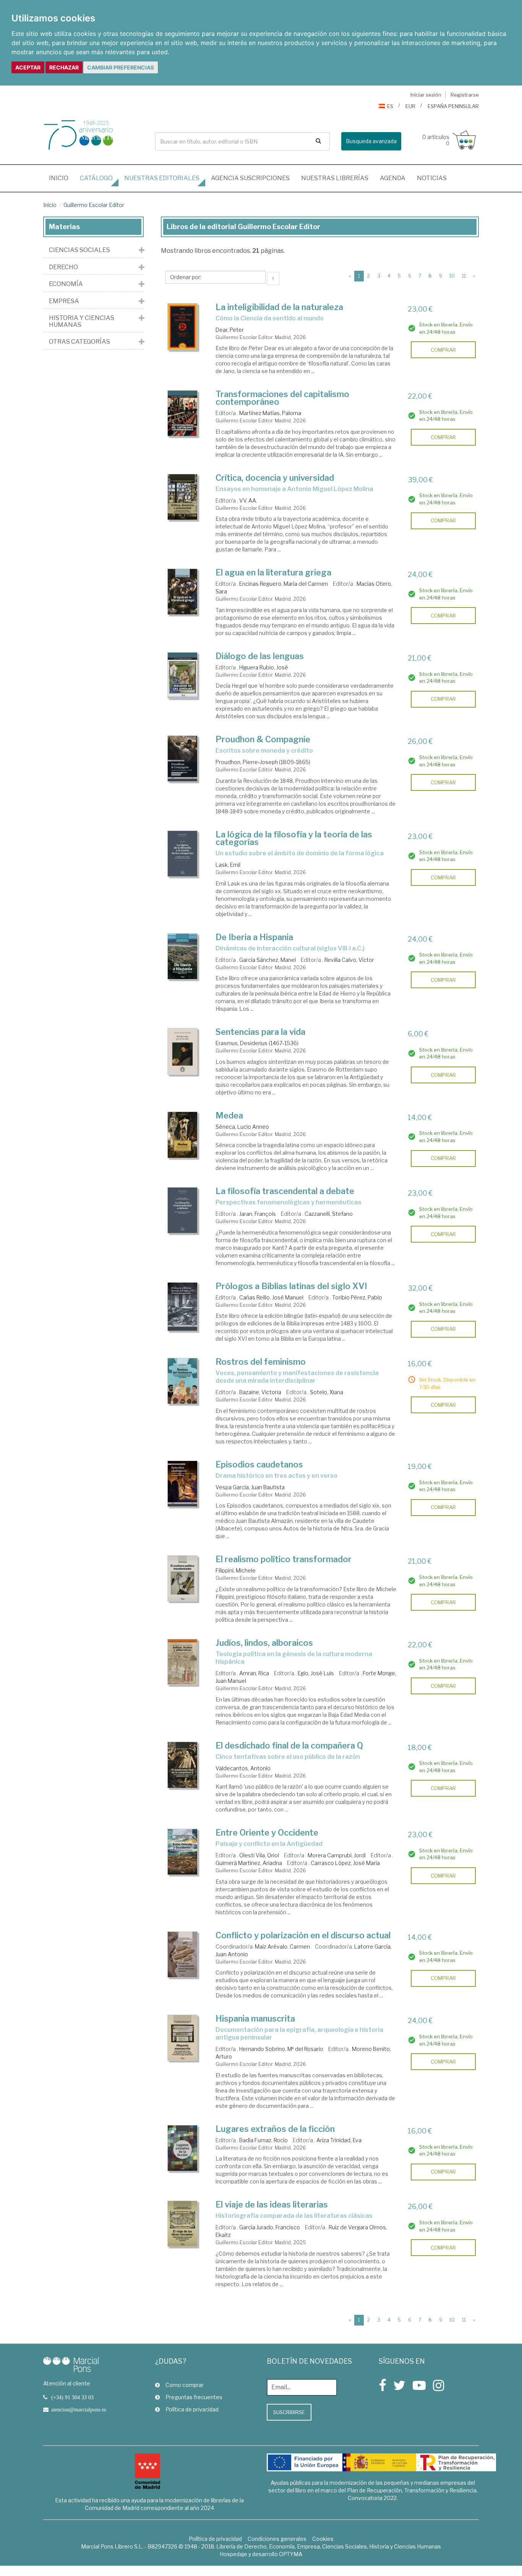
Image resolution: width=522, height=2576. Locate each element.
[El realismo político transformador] (183, 1578)
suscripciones (250, 178)
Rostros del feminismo (261, 1362)
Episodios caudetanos (259, 1464)
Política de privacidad (192, 2409)
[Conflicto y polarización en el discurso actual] (183, 1955)
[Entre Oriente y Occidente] (183, 1852)
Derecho (63, 267)
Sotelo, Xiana (327, 1392)
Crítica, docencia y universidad (275, 478)
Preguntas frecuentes (194, 2397)
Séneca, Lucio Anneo (242, 1127)
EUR (410, 106)
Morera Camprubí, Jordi (337, 1855)
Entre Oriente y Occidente (267, 1833)
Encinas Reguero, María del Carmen (284, 584)
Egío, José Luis (316, 1673)
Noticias (432, 178)
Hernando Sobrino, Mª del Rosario (281, 2049)
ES (390, 106)
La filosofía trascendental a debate (285, 1191)
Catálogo (96, 178)
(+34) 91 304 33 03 (72, 2397)
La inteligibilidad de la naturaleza (279, 307)
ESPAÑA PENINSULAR (453, 106)
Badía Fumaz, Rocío (263, 2140)
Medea (229, 1115)
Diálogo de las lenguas (260, 656)
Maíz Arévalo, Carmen (282, 1947)
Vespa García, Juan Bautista (250, 1487)
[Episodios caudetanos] (183, 1484)
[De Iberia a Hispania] (183, 956)
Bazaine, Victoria (260, 1392)
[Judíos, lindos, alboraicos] (183, 1662)
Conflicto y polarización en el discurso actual (303, 1935)
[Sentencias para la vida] (183, 1051)
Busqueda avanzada (371, 141)
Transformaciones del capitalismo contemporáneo (282, 398)
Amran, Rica (254, 1673)
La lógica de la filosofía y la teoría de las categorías (294, 838)
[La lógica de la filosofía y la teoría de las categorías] (183, 854)
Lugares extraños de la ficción (275, 2129)
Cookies (323, 2539)
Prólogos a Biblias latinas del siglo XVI (291, 1286)
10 (452, 276)
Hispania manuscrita (255, 2018)
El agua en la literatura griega (273, 572)
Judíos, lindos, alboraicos (264, 1643)
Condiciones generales (277, 2539)
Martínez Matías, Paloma (270, 413)
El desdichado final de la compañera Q (289, 1745)
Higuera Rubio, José (264, 667)
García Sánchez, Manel (267, 960)
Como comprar (185, 2385)
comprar (443, 350)
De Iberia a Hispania (254, 937)
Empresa (64, 301)
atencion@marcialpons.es (79, 2410)
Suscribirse (289, 2412)
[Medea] (183, 1135)
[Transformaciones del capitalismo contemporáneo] (183, 413)
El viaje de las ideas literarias (272, 2204)
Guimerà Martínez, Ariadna (249, 1863)
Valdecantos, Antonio (243, 1768)
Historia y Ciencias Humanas (82, 321)
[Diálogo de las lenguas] (183, 675)
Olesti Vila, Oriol (259, 1855)
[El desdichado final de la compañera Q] (183, 1765)
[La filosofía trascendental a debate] (183, 1210)
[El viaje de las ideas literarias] (183, 2224)
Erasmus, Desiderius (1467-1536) (257, 1043)
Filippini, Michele (236, 1570)
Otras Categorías (79, 342)
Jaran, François (258, 1214)
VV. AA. (248, 500)
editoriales (162, 178)
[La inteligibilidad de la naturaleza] (183, 327)
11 (464, 276)
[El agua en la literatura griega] (183, 592)
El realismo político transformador (284, 1559)
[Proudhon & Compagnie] (183, 759)
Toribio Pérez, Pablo (357, 1297)
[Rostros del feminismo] (183, 1381)
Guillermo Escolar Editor (94, 205)
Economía (66, 284)
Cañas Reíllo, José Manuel (271, 1297)
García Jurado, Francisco (270, 2227)
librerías (335, 178)
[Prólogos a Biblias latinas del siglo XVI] (183, 1307)
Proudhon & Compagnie (263, 739)
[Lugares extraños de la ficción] (183, 2148)
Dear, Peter (230, 330)
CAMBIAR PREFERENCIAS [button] (121, 67)
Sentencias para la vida (260, 1032)
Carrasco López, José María (345, 1863)
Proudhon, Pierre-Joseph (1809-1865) (263, 762)
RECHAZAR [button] (64, 67)
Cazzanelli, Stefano (329, 1214)
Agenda (393, 178)
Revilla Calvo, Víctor (349, 960)
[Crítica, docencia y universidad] (183, 497)
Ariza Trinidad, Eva (339, 2140)
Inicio (62, 178)
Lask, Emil (228, 865)
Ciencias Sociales (79, 250)
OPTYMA (291, 2554)
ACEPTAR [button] (28, 67)
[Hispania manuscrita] (183, 2038)
